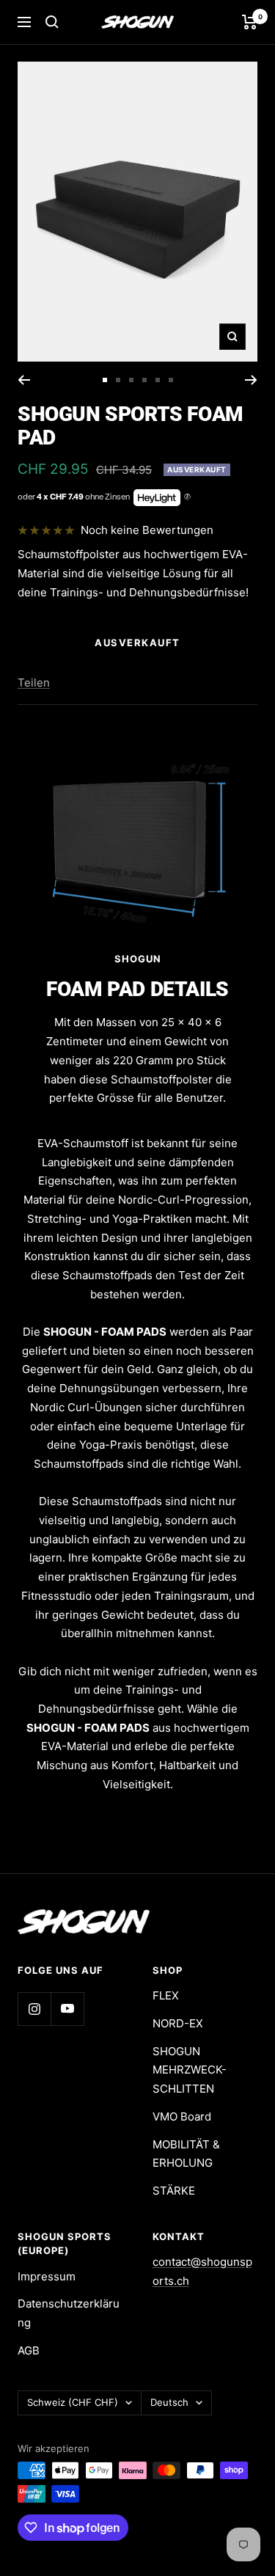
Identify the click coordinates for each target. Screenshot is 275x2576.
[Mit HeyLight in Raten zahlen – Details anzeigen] (187, 497)
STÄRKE (174, 2191)
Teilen (34, 683)
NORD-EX (178, 2023)
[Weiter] (251, 380)
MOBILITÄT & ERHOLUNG (186, 2154)
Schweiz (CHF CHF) (73, 2402)
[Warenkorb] (250, 22)
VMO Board (182, 2116)
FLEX (166, 1995)
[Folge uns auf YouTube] (67, 2009)
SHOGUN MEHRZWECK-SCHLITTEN (190, 2070)
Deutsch (169, 2402)
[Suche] (52, 22)
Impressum (47, 2276)
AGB (29, 2350)
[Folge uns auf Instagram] (34, 2009)
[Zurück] (24, 380)
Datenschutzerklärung (69, 2313)
